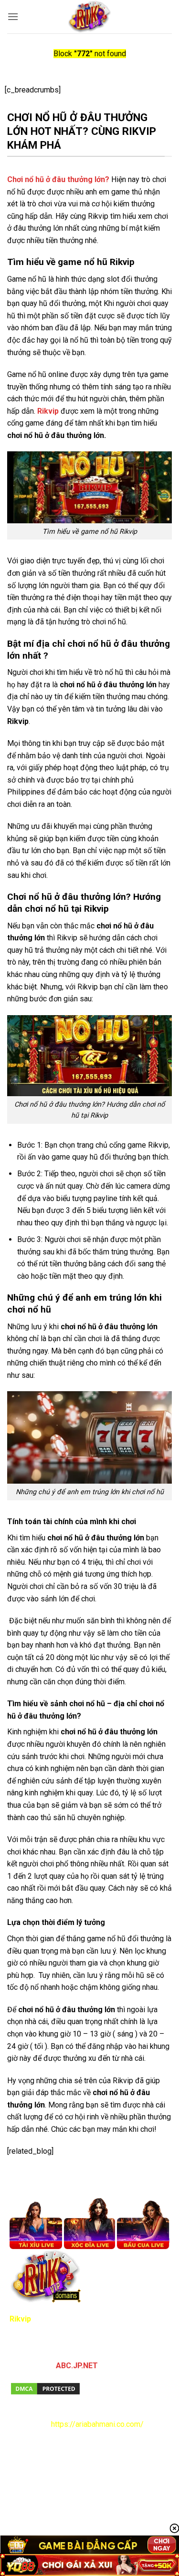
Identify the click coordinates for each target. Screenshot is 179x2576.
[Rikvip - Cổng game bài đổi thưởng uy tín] (89, 17)
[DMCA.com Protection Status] (45, 2388)
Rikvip (48, 411)
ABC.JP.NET (77, 2366)
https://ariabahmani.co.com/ (97, 2424)
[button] (13, 16)
